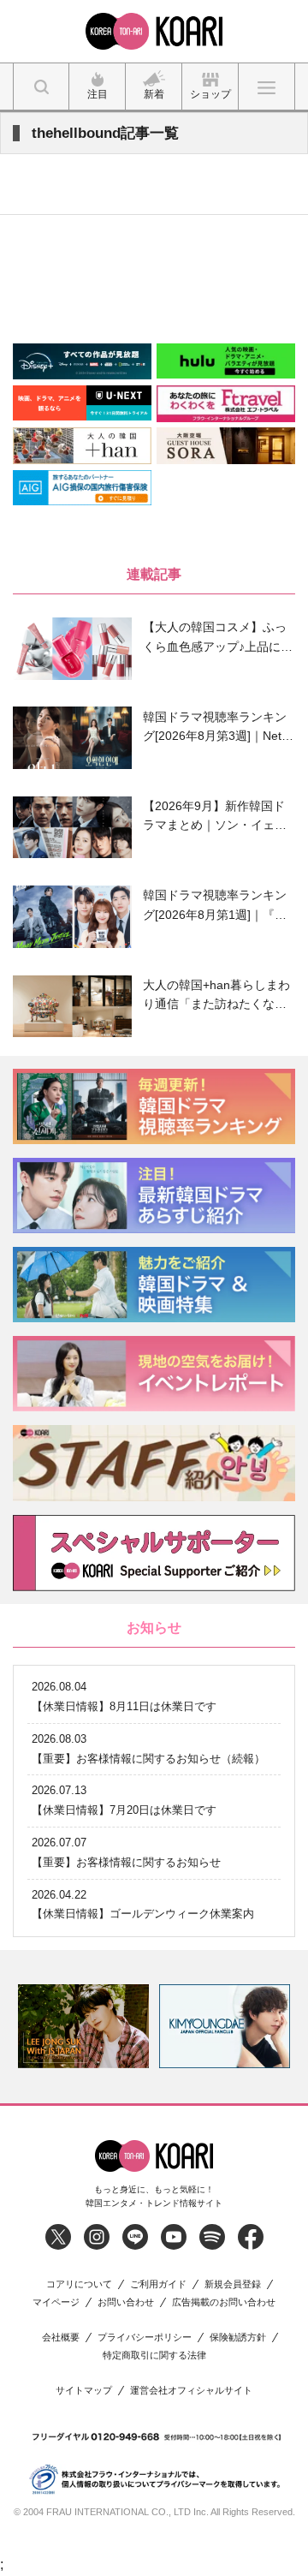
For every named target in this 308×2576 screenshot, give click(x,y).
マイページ (56, 2302)
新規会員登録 (233, 2284)
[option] (83, 2026)
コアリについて (79, 2284)
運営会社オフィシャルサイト (191, 2391)
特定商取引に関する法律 (154, 2355)
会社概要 (61, 2337)
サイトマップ (84, 2391)
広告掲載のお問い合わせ (224, 2302)
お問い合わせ (126, 2302)
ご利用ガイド (158, 2284)
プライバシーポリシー (145, 2337)
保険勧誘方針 (238, 2337)
